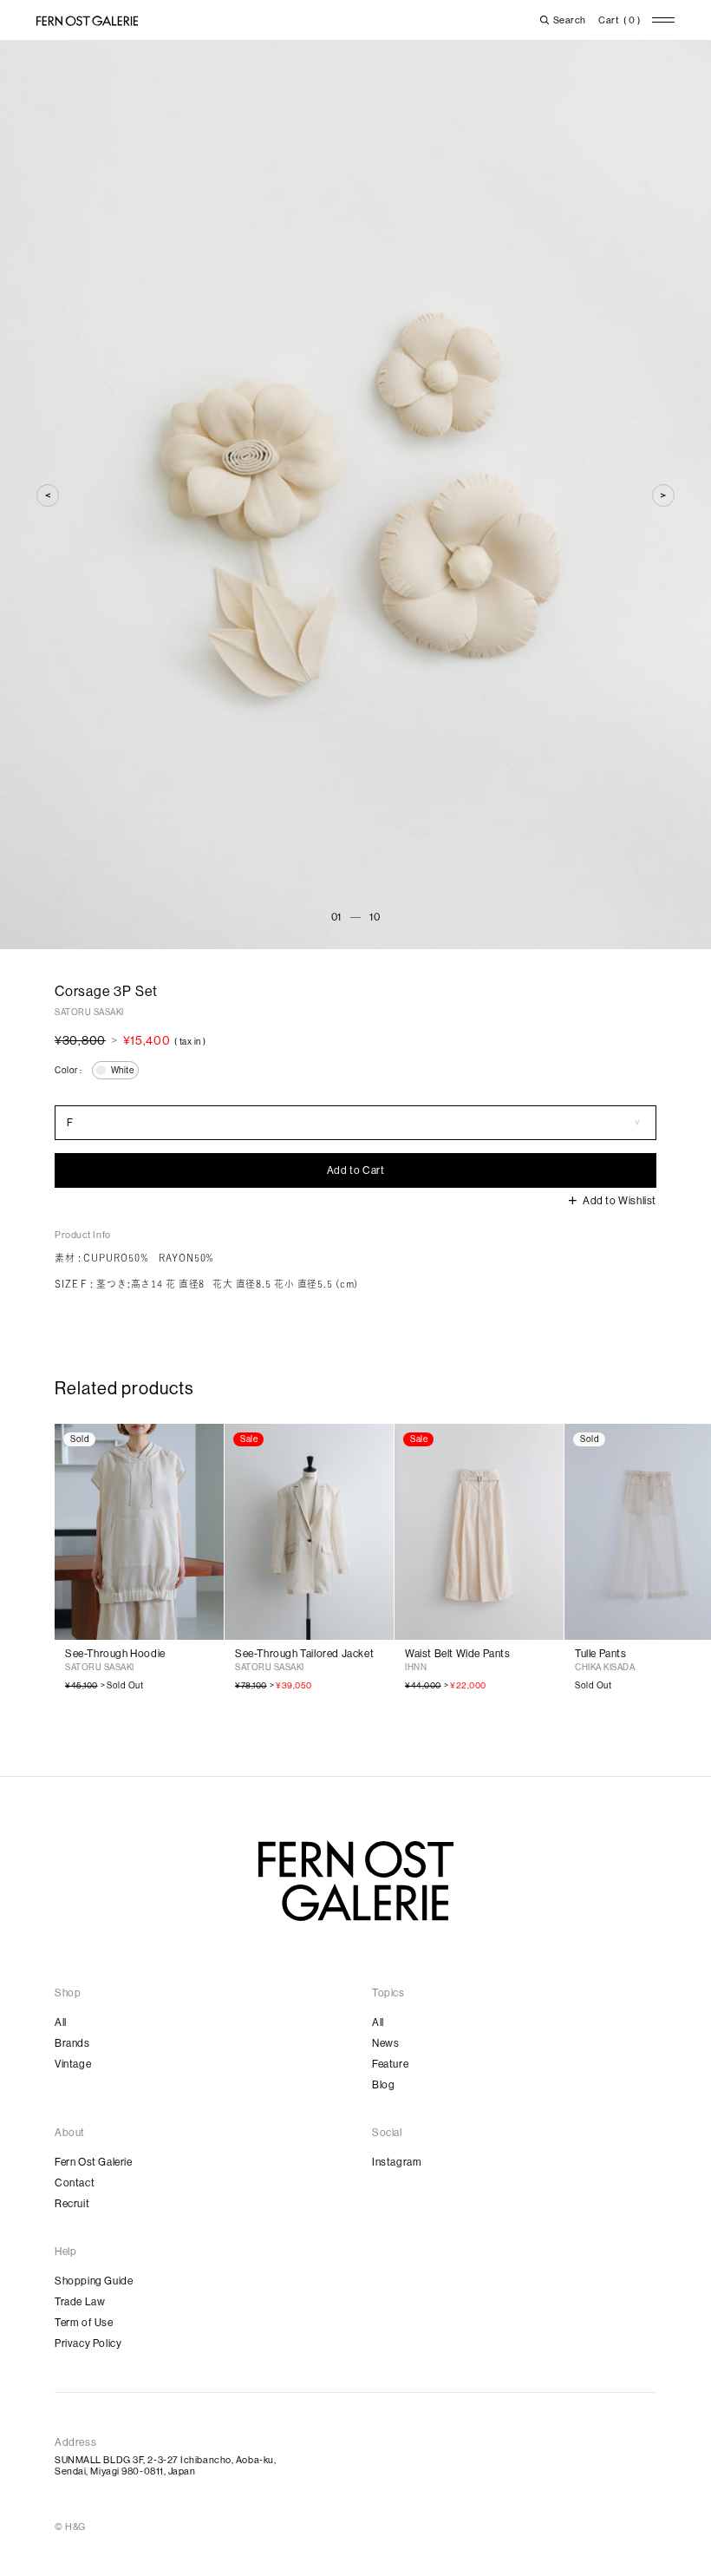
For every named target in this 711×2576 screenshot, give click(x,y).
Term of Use (84, 2323)
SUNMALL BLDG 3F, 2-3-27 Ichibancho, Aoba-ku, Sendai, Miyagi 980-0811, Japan (165, 2466)
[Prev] (48, 495)
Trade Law (80, 2302)
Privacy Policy (88, 2343)
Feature (390, 2064)
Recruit (72, 2204)
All (61, 2022)
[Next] (663, 495)
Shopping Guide (94, 2281)
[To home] (87, 21)
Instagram (397, 2162)
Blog (383, 2085)
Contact (75, 2183)
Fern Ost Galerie (94, 2162)
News (385, 2043)
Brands (72, 2043)
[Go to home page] (356, 1881)
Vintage (73, 2064)
